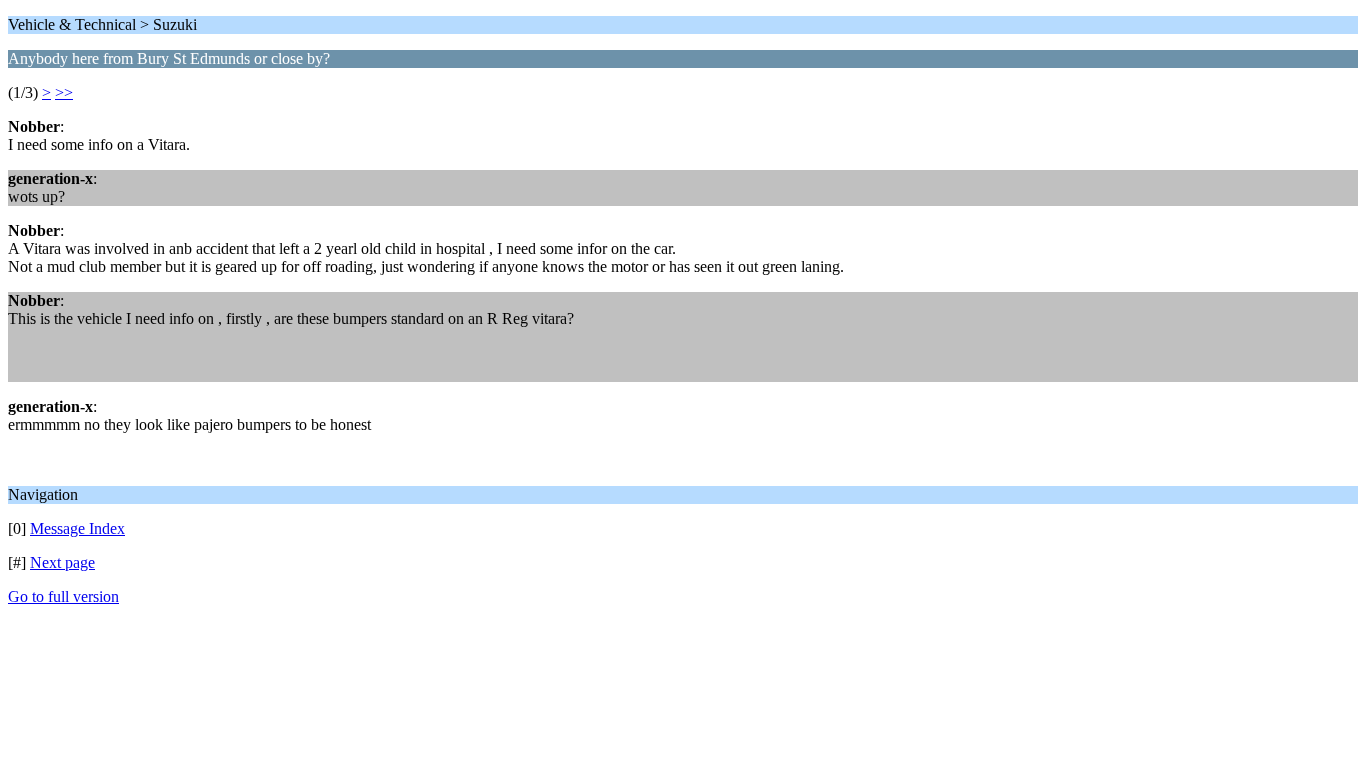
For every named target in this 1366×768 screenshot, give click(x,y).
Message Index (77, 528)
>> (64, 92)
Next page (62, 562)
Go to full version (63, 596)
